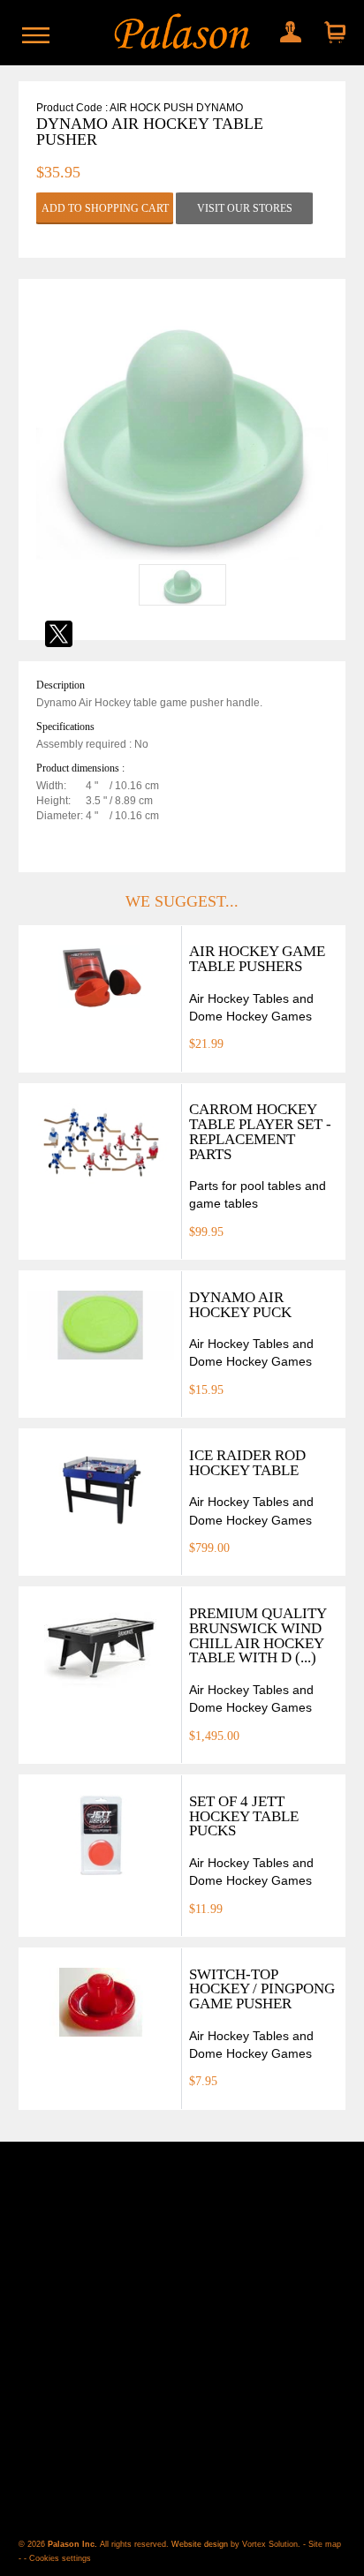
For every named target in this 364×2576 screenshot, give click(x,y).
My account (286, 28)
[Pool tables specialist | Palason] (182, 33)
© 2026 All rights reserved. (95, 2544)
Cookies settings (60, 2558)
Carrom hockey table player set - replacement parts (260, 1131)
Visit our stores (245, 208)
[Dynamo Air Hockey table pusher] (182, 556)
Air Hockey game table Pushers (257, 959)
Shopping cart (333, 33)
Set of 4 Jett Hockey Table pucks (244, 1816)
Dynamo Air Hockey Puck (240, 1305)
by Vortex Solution (264, 2544)
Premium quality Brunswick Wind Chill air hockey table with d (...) (258, 1635)
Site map (325, 2544)
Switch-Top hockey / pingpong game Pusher (262, 1989)
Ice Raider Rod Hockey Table (247, 1463)
